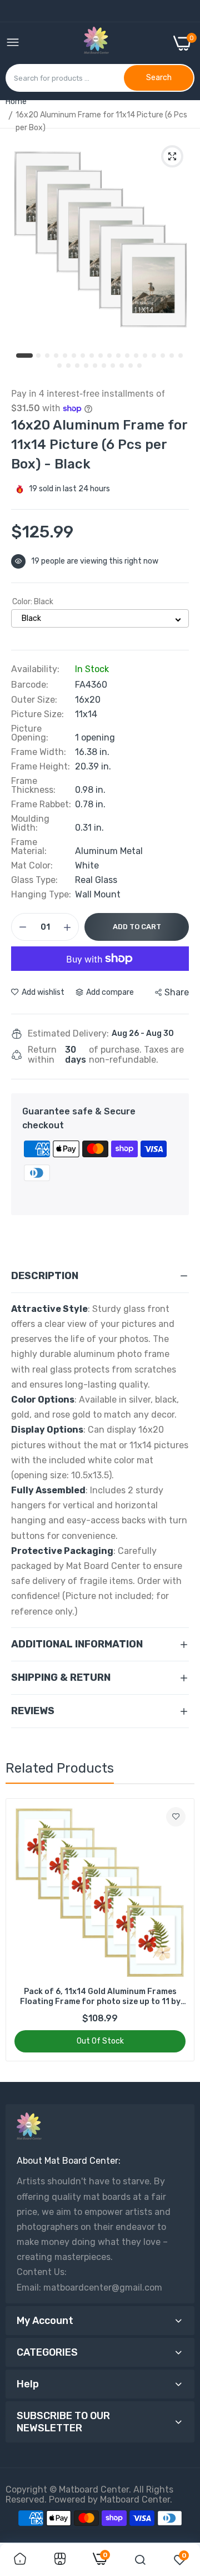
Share (177, 992)
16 (163, 356)
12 (128, 356)
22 (87, 366)
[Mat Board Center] (96, 43)
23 (96, 366)
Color (33, 602)
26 (122, 366)
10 (110, 356)
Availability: (35, 669)
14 (146, 356)
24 (104, 366)
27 (131, 366)
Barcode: (30, 685)
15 (154, 356)
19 (60, 366)
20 (69, 366)
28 (140, 366)
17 (172, 356)
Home (16, 102)
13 (137, 356)
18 (181, 356)
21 (78, 366)
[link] (176, 1817)
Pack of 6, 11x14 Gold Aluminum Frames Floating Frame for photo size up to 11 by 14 (100, 1997)
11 (119, 356)
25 (113, 366)
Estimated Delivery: (68, 1034)
